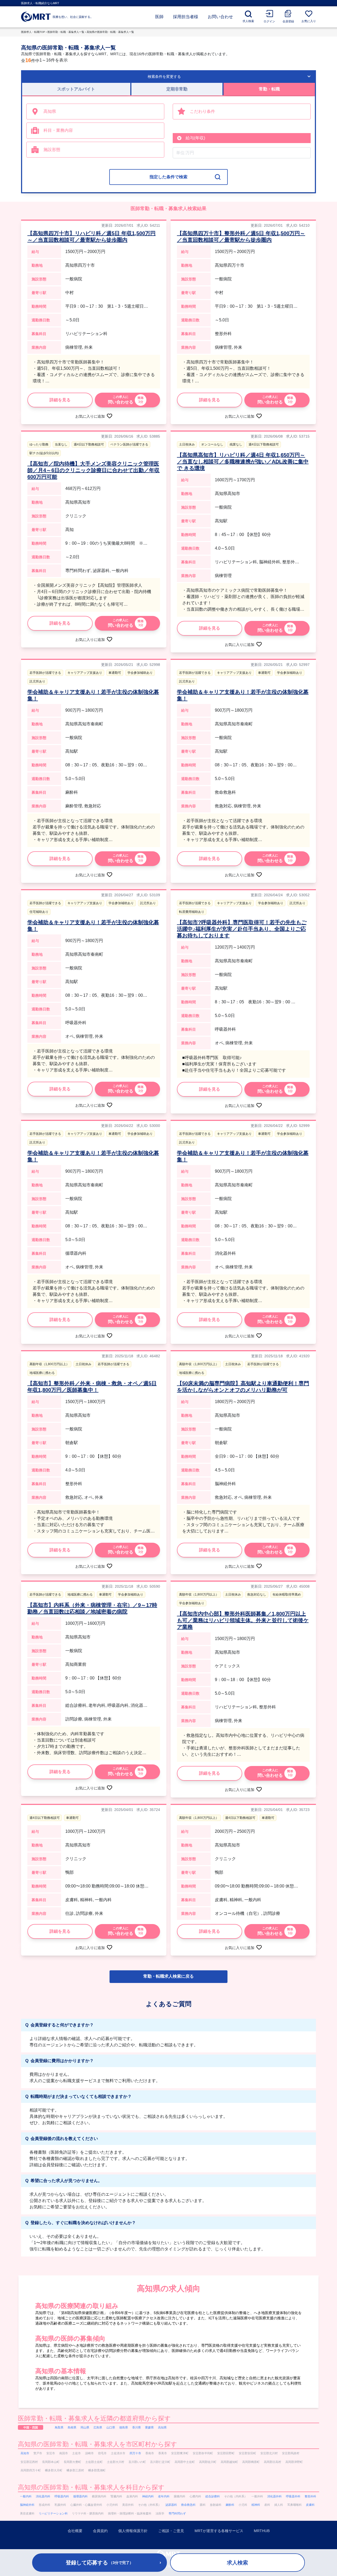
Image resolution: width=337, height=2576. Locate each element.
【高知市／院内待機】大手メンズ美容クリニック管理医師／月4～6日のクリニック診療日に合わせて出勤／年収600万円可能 (93, 470)
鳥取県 (59, 2427)
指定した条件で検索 (168, 177)
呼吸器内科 (62, 2496)
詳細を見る (60, 400)
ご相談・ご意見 (171, 2531)
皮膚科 (310, 2505)
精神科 (256, 2505)
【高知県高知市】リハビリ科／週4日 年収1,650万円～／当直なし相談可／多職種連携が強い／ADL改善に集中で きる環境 (243, 462)
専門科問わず (177, 2513)
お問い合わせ (220, 17)
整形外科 (310, 2496)
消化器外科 (274, 2496)
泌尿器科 (171, 2505)
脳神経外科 (27, 2505)
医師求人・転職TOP (33, 32)
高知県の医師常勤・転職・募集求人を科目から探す (91, 2487)
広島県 (98, 2427)
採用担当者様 (186, 17)
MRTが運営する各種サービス (219, 2531)
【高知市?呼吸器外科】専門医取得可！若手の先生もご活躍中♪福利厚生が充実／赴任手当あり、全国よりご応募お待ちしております (242, 929)
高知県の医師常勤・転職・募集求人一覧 (110, 32)
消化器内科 (43, 2496)
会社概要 (75, 2531)
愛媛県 (149, 2427)
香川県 (137, 2427)
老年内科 (164, 2496)
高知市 (25, 2453)
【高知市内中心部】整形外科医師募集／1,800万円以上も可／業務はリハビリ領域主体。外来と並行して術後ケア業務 (243, 1620)
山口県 (111, 2427)
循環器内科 (80, 2496)
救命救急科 (188, 2505)
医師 (159, 17)
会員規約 (100, 2531)
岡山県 (85, 2427)
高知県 (162, 2427)
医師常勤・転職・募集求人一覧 (66, 32)
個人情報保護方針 (133, 2531)
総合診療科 (213, 2496)
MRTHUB (262, 2531)
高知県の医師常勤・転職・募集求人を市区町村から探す (98, 2444)
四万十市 (135, 2453)
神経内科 (148, 2496)
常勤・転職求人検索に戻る (168, 1976)
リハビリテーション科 (53, 2513)
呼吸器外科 (293, 2496)
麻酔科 (230, 2505)
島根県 (72, 2427)
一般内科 (26, 2496)
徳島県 (124, 2427)
